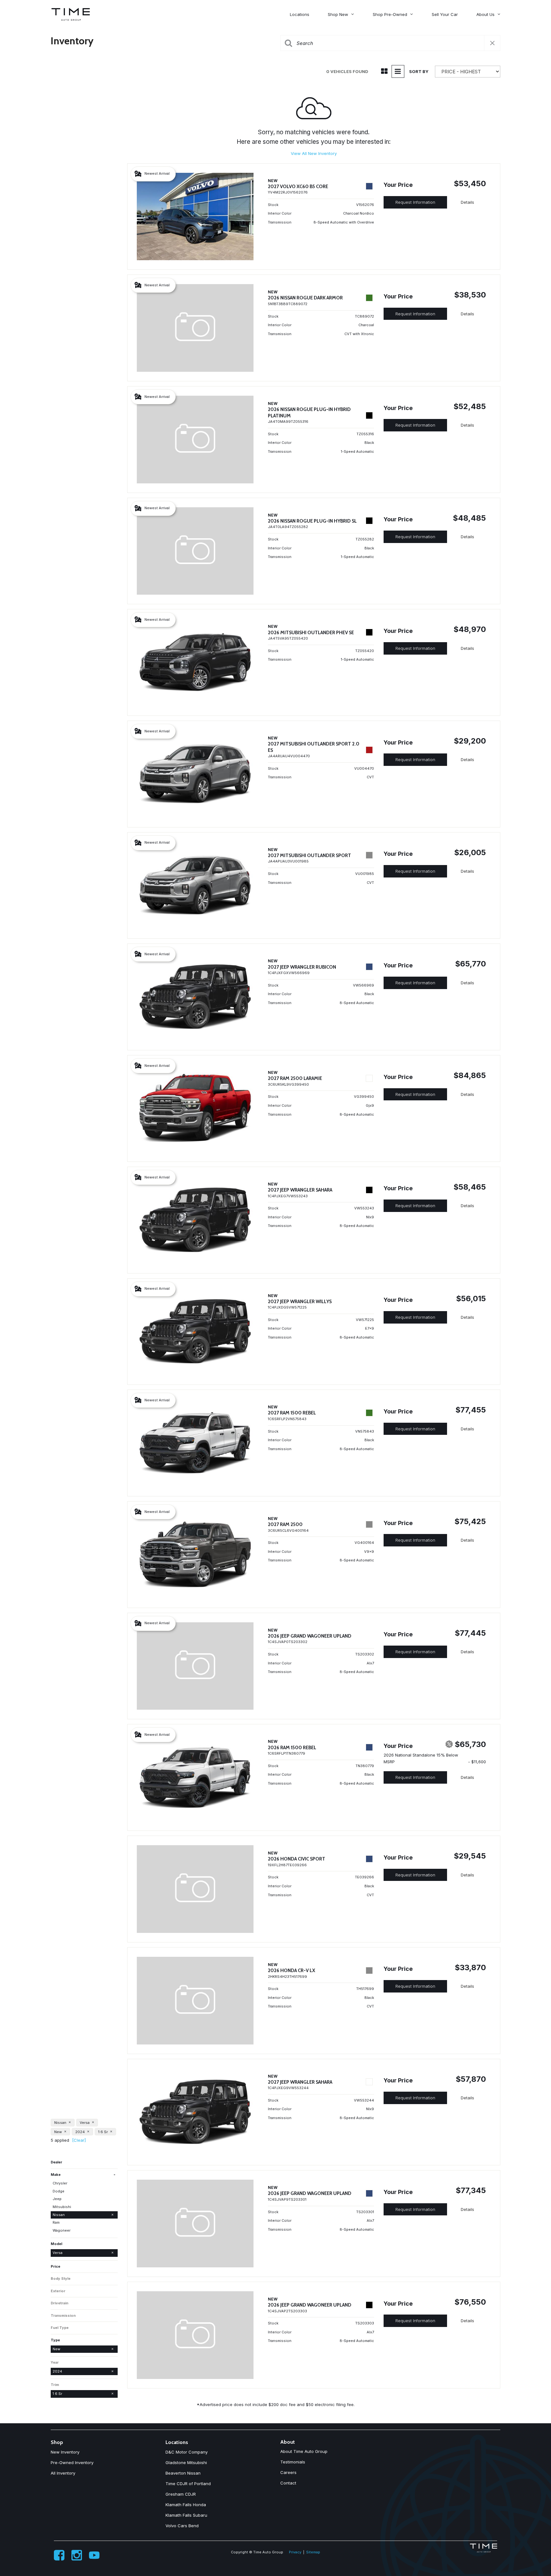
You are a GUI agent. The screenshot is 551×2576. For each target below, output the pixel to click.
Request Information (415, 202)
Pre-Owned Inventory (72, 2462)
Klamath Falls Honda (186, 2505)
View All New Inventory (314, 153)
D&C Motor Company (187, 2452)
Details (467, 202)
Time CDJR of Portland (188, 2484)
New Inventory (65, 2452)
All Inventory (63, 2473)
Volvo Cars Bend (182, 2526)
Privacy (295, 2552)
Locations (300, 14)
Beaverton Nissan (183, 2473)
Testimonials (293, 2462)
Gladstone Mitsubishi (186, 2462)
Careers (288, 2472)
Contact (288, 2483)
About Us (485, 14)
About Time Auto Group (304, 2451)
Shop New (338, 14)
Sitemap (313, 2552)
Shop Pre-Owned (390, 14)
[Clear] (79, 2140)
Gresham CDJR (181, 2494)
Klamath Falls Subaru (186, 2515)
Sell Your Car (445, 14)
